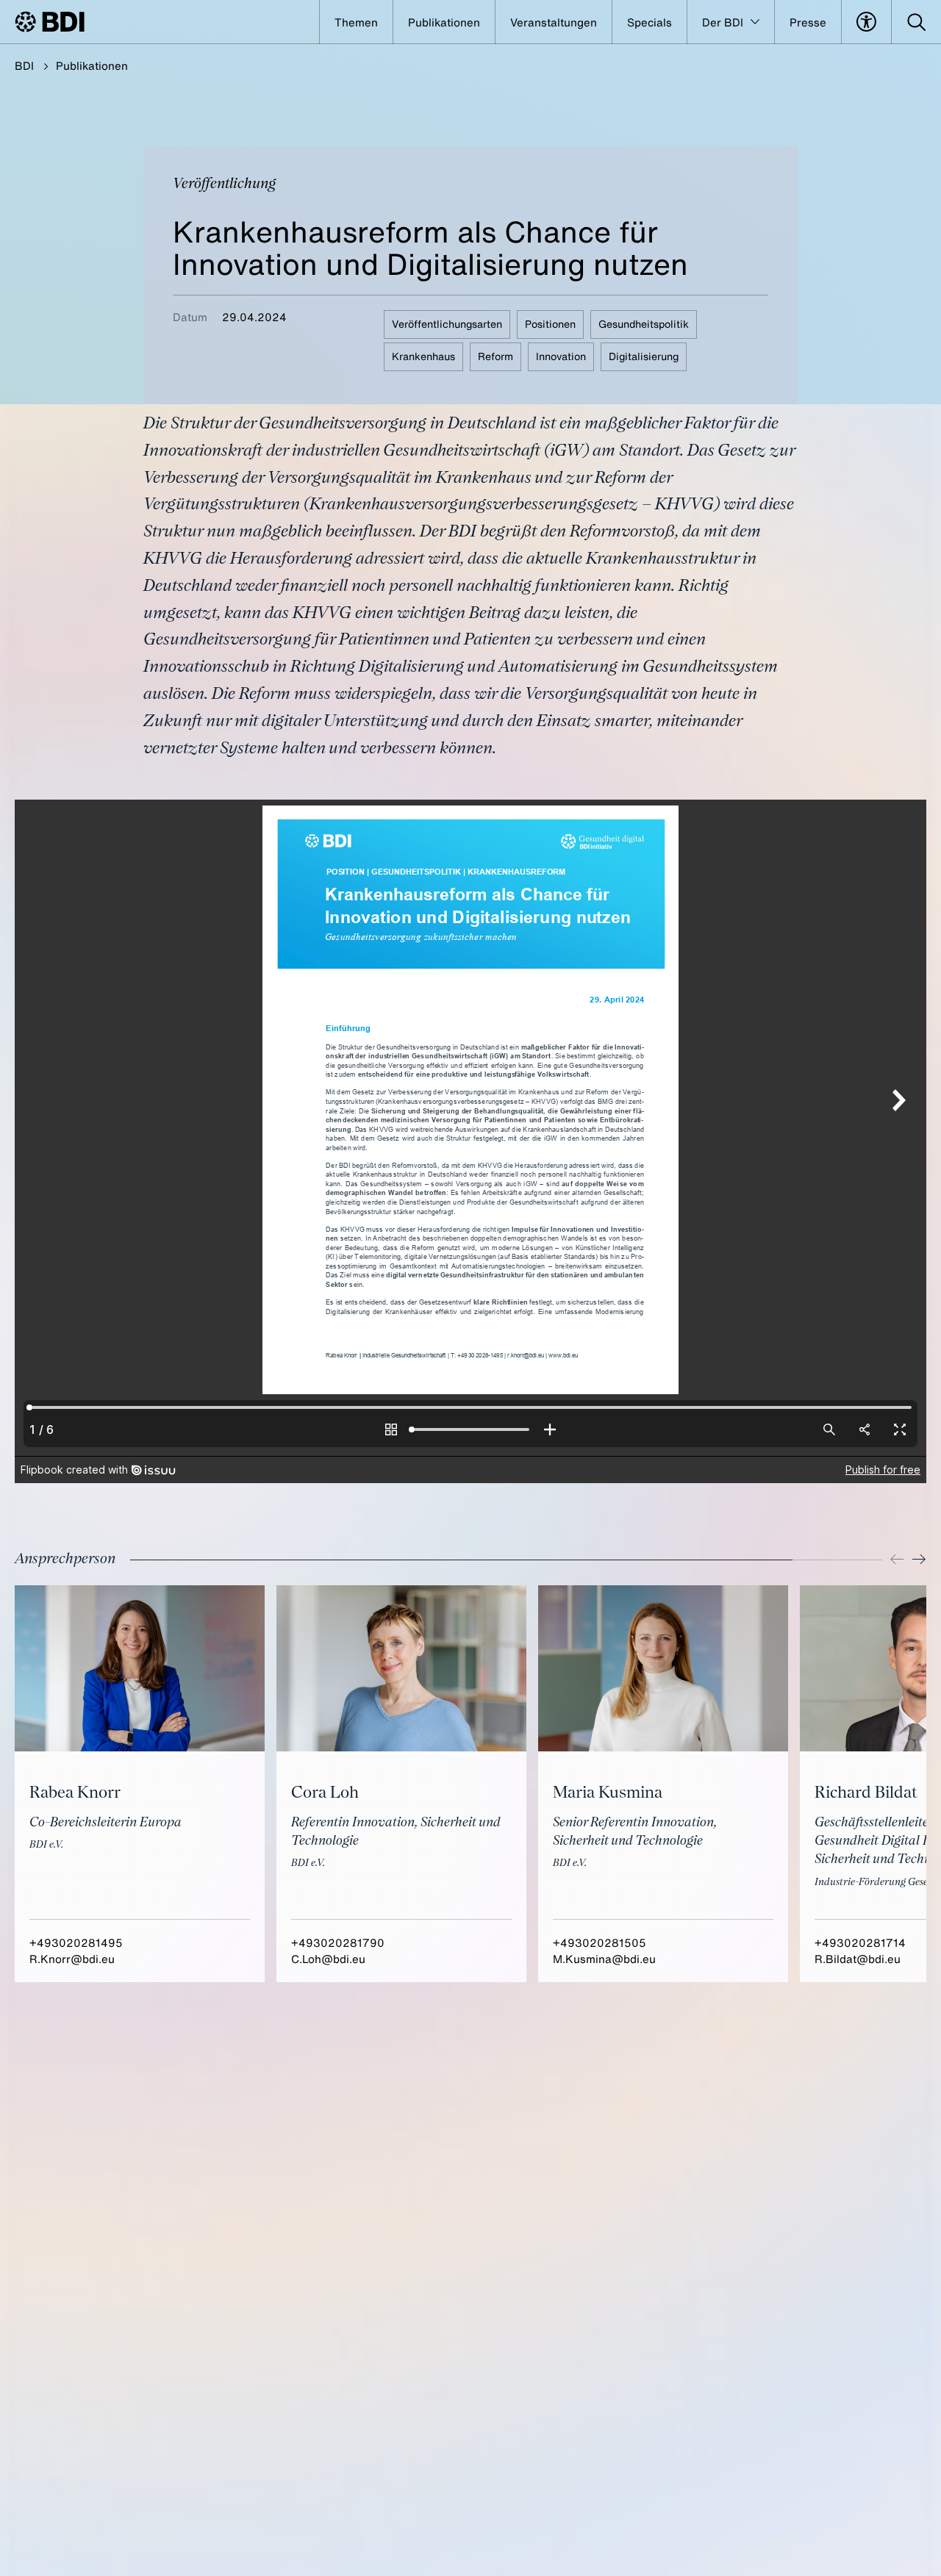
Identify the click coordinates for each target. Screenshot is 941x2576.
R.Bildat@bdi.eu (858, 1959)
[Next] (919, 1560)
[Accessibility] (866, 22)
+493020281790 (338, 1942)
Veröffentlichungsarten (447, 324)
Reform (495, 356)
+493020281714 (860, 1942)
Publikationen (92, 65)
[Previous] (897, 1560)
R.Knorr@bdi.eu (72, 1959)
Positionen (550, 324)
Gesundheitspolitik (644, 324)
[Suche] (916, 22)
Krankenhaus (423, 356)
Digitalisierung (644, 356)
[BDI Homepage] (50, 22)
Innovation (561, 356)
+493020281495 (76, 1942)
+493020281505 (600, 1942)
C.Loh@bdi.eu (328, 1959)
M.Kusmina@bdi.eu (604, 1959)
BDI (24, 65)
